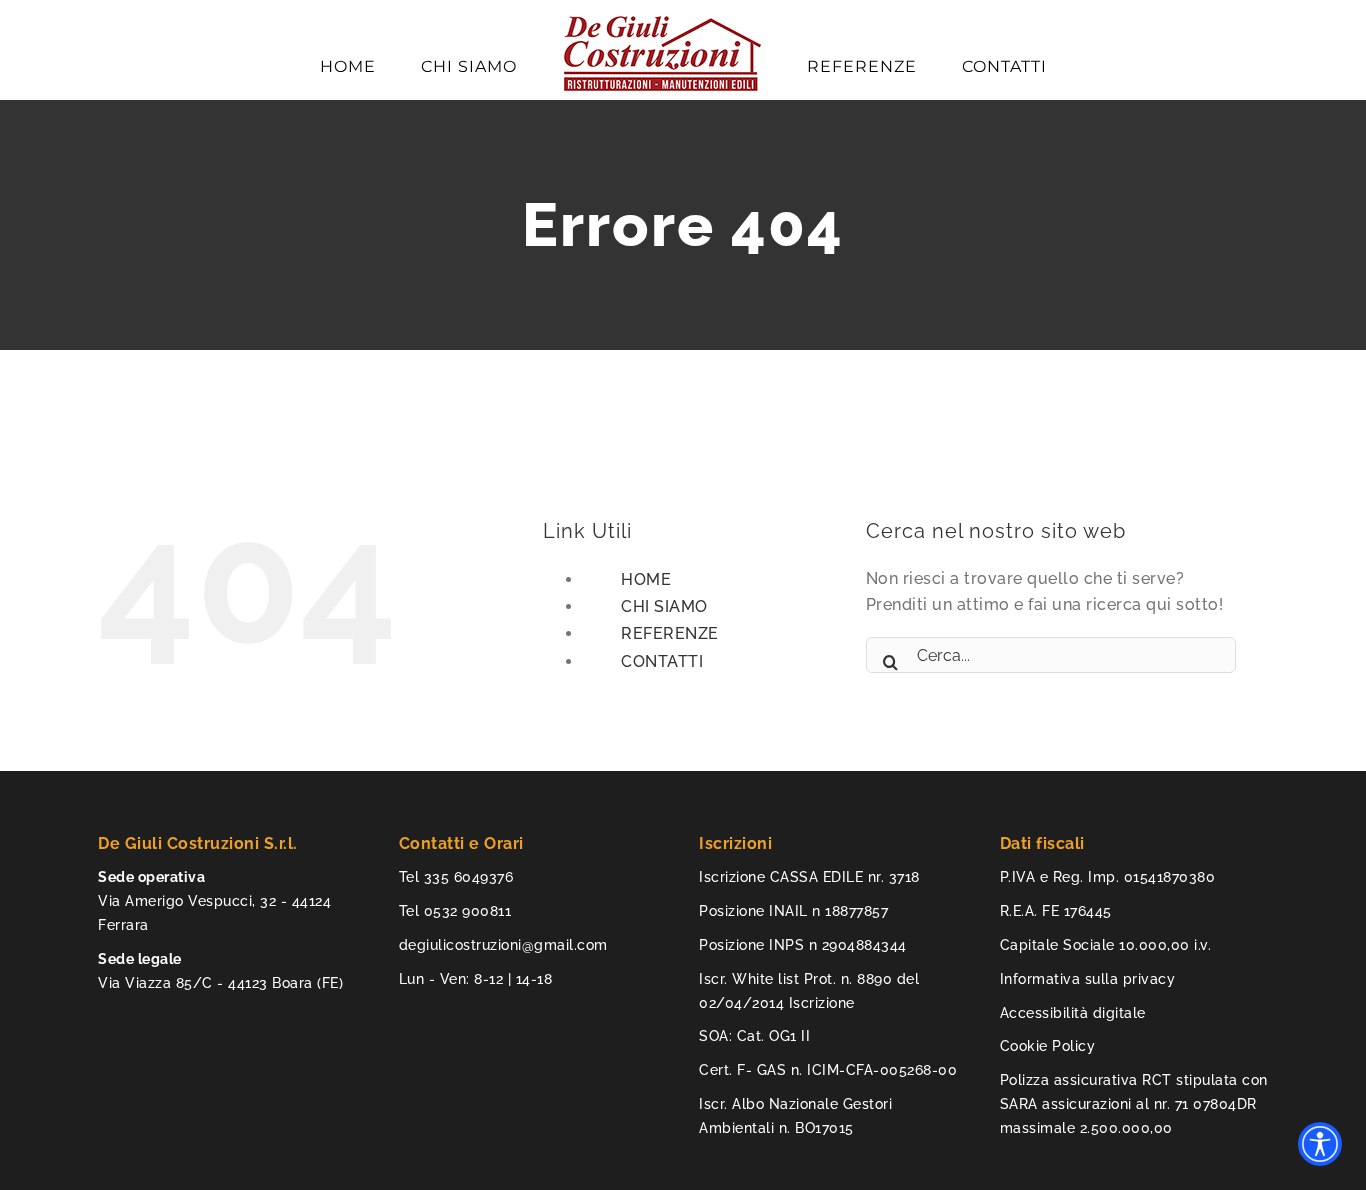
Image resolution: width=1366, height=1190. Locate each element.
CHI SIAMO (664, 606)
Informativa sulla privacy (1088, 979)
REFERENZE (670, 633)
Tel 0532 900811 (455, 911)
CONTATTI (662, 661)
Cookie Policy (1048, 1046)
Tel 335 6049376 (456, 877)
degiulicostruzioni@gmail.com (503, 945)
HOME (646, 579)
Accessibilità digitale (1073, 1013)
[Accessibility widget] (1320, 1144)
